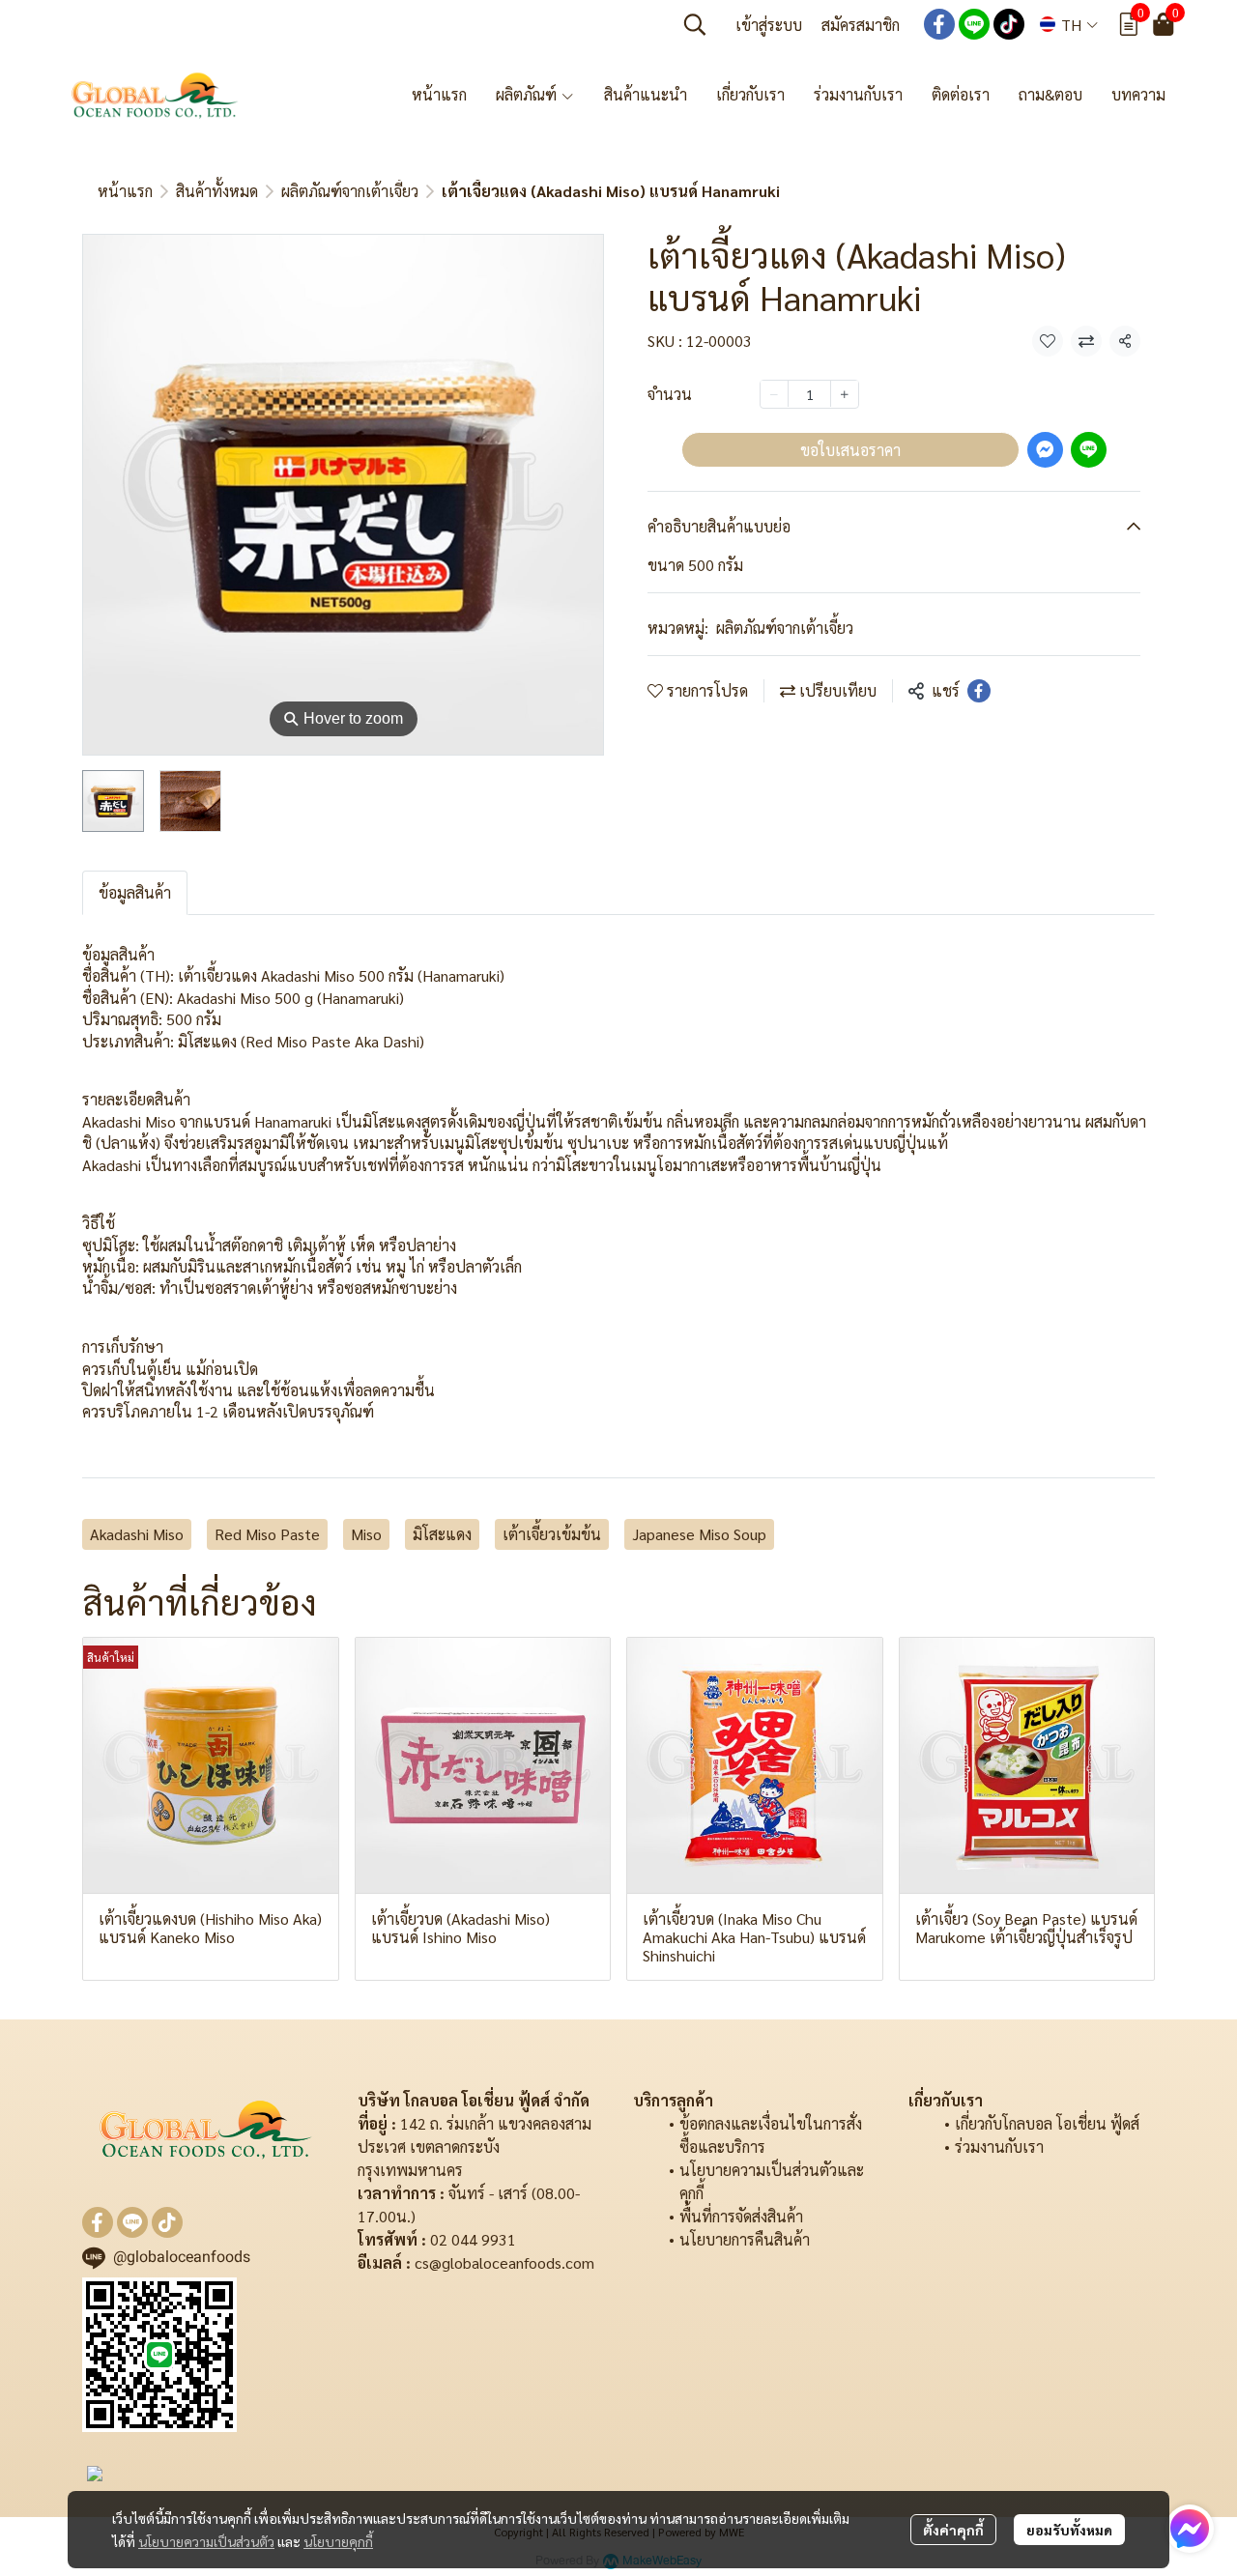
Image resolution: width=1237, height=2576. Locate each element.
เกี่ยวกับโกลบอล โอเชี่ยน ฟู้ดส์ (1047, 2123)
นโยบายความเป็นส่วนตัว (206, 2541)
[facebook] (939, 24)
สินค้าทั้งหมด (217, 191)
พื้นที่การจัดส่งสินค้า (741, 2216)
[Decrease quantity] (774, 393)
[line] (974, 24)
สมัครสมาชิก (861, 25)
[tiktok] (1009, 24)
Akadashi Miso (137, 1534)
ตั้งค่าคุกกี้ (953, 2530)
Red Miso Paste (267, 1534)
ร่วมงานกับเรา (999, 2147)
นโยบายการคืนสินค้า (745, 2239)
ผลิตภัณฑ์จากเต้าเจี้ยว (350, 191)
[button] (695, 24)
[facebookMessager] (1190, 2529)
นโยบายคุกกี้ (338, 2541)
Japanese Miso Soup (699, 1534)
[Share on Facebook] (979, 691)
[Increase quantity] (845, 393)
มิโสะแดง (442, 1534)
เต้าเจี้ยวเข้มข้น (552, 1534)
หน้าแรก (125, 191)
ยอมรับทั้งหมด (1069, 2530)
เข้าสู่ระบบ (769, 25)
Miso (366, 1534)
